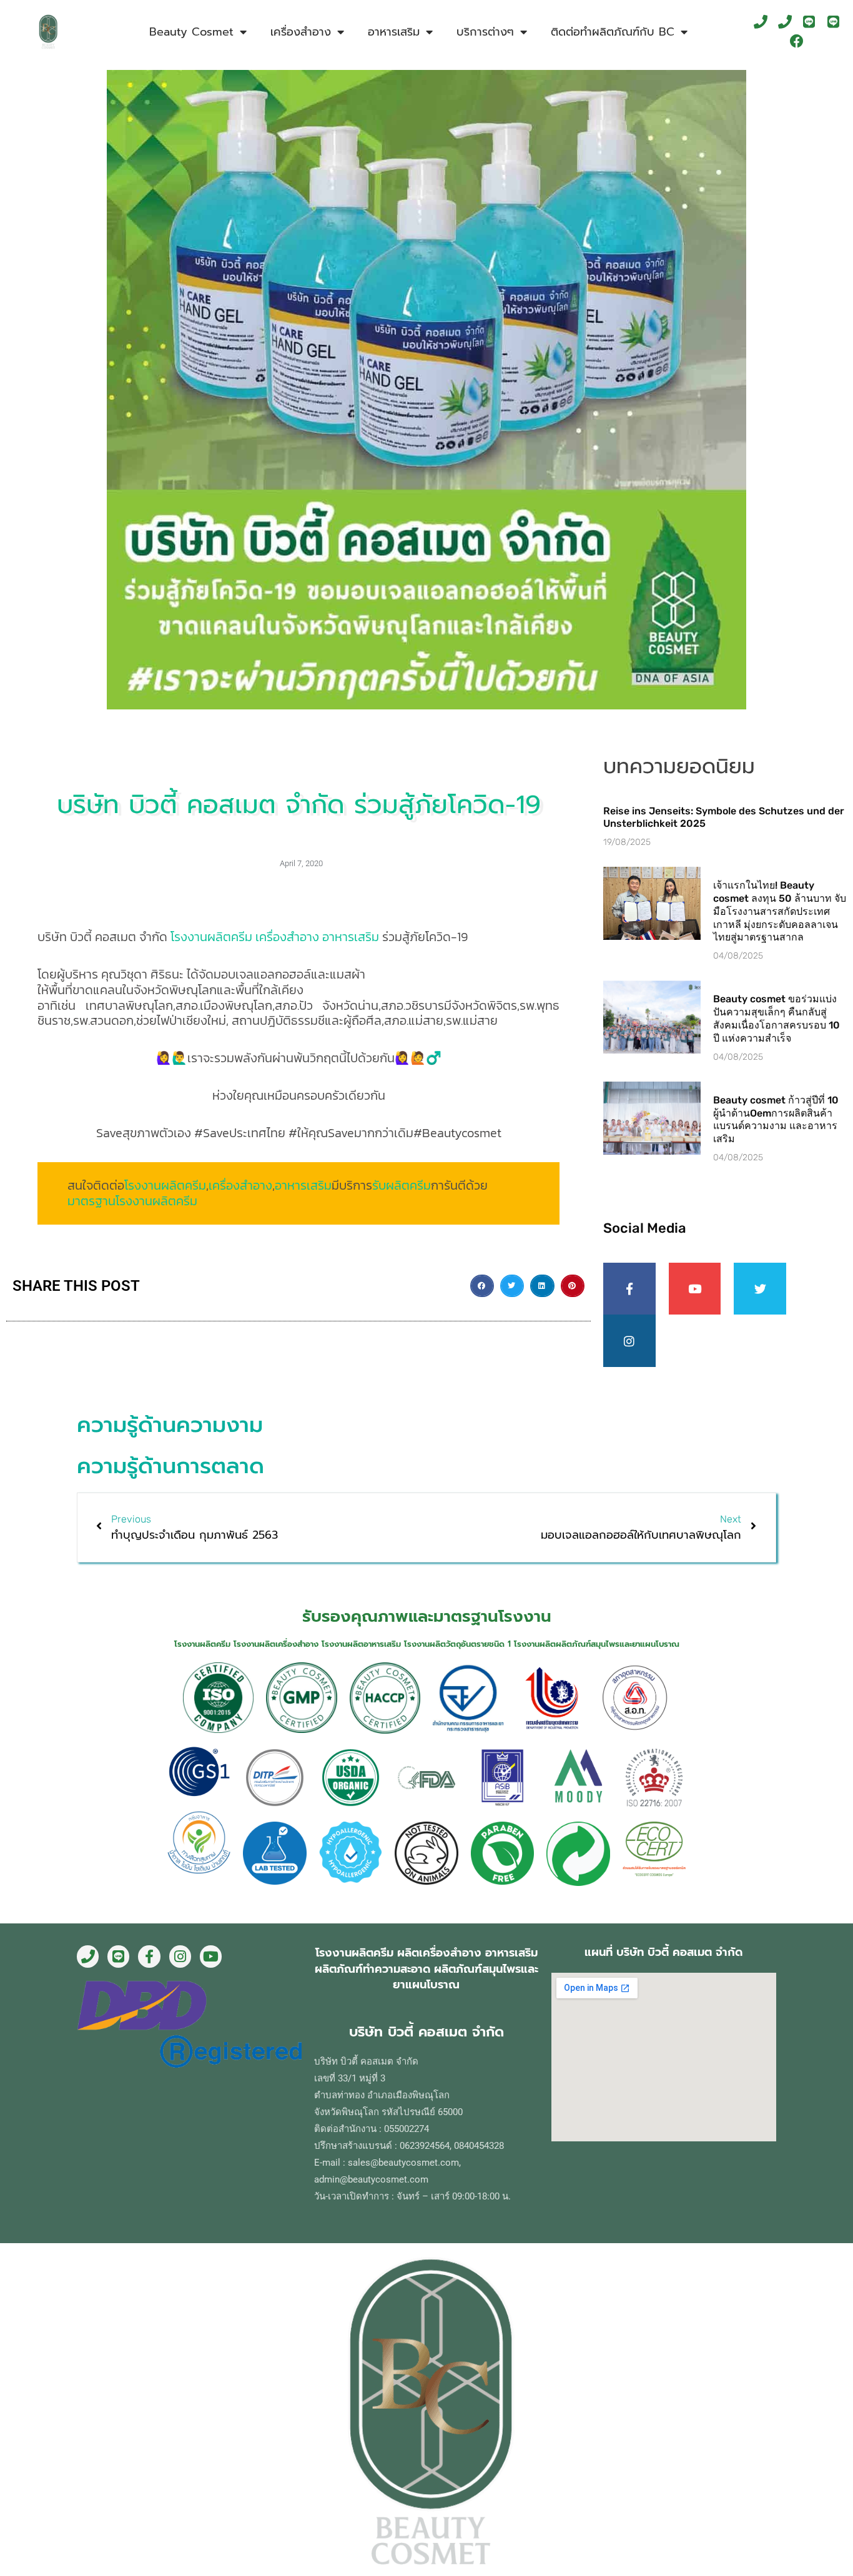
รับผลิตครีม (402, 1185)
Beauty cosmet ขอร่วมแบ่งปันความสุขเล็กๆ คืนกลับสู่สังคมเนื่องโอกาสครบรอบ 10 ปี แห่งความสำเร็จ (777, 1018)
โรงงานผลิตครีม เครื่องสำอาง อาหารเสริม (275, 937)
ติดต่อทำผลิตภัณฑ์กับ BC (613, 32)
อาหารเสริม (303, 1185)
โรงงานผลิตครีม (165, 1185)
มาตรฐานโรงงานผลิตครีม (132, 1201)
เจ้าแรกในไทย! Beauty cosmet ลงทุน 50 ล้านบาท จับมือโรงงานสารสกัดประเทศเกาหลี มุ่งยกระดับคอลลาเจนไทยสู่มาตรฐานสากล (780, 911)
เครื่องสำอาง (240, 1185)
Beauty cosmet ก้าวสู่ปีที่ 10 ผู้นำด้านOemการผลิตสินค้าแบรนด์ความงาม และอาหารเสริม (776, 1119)
